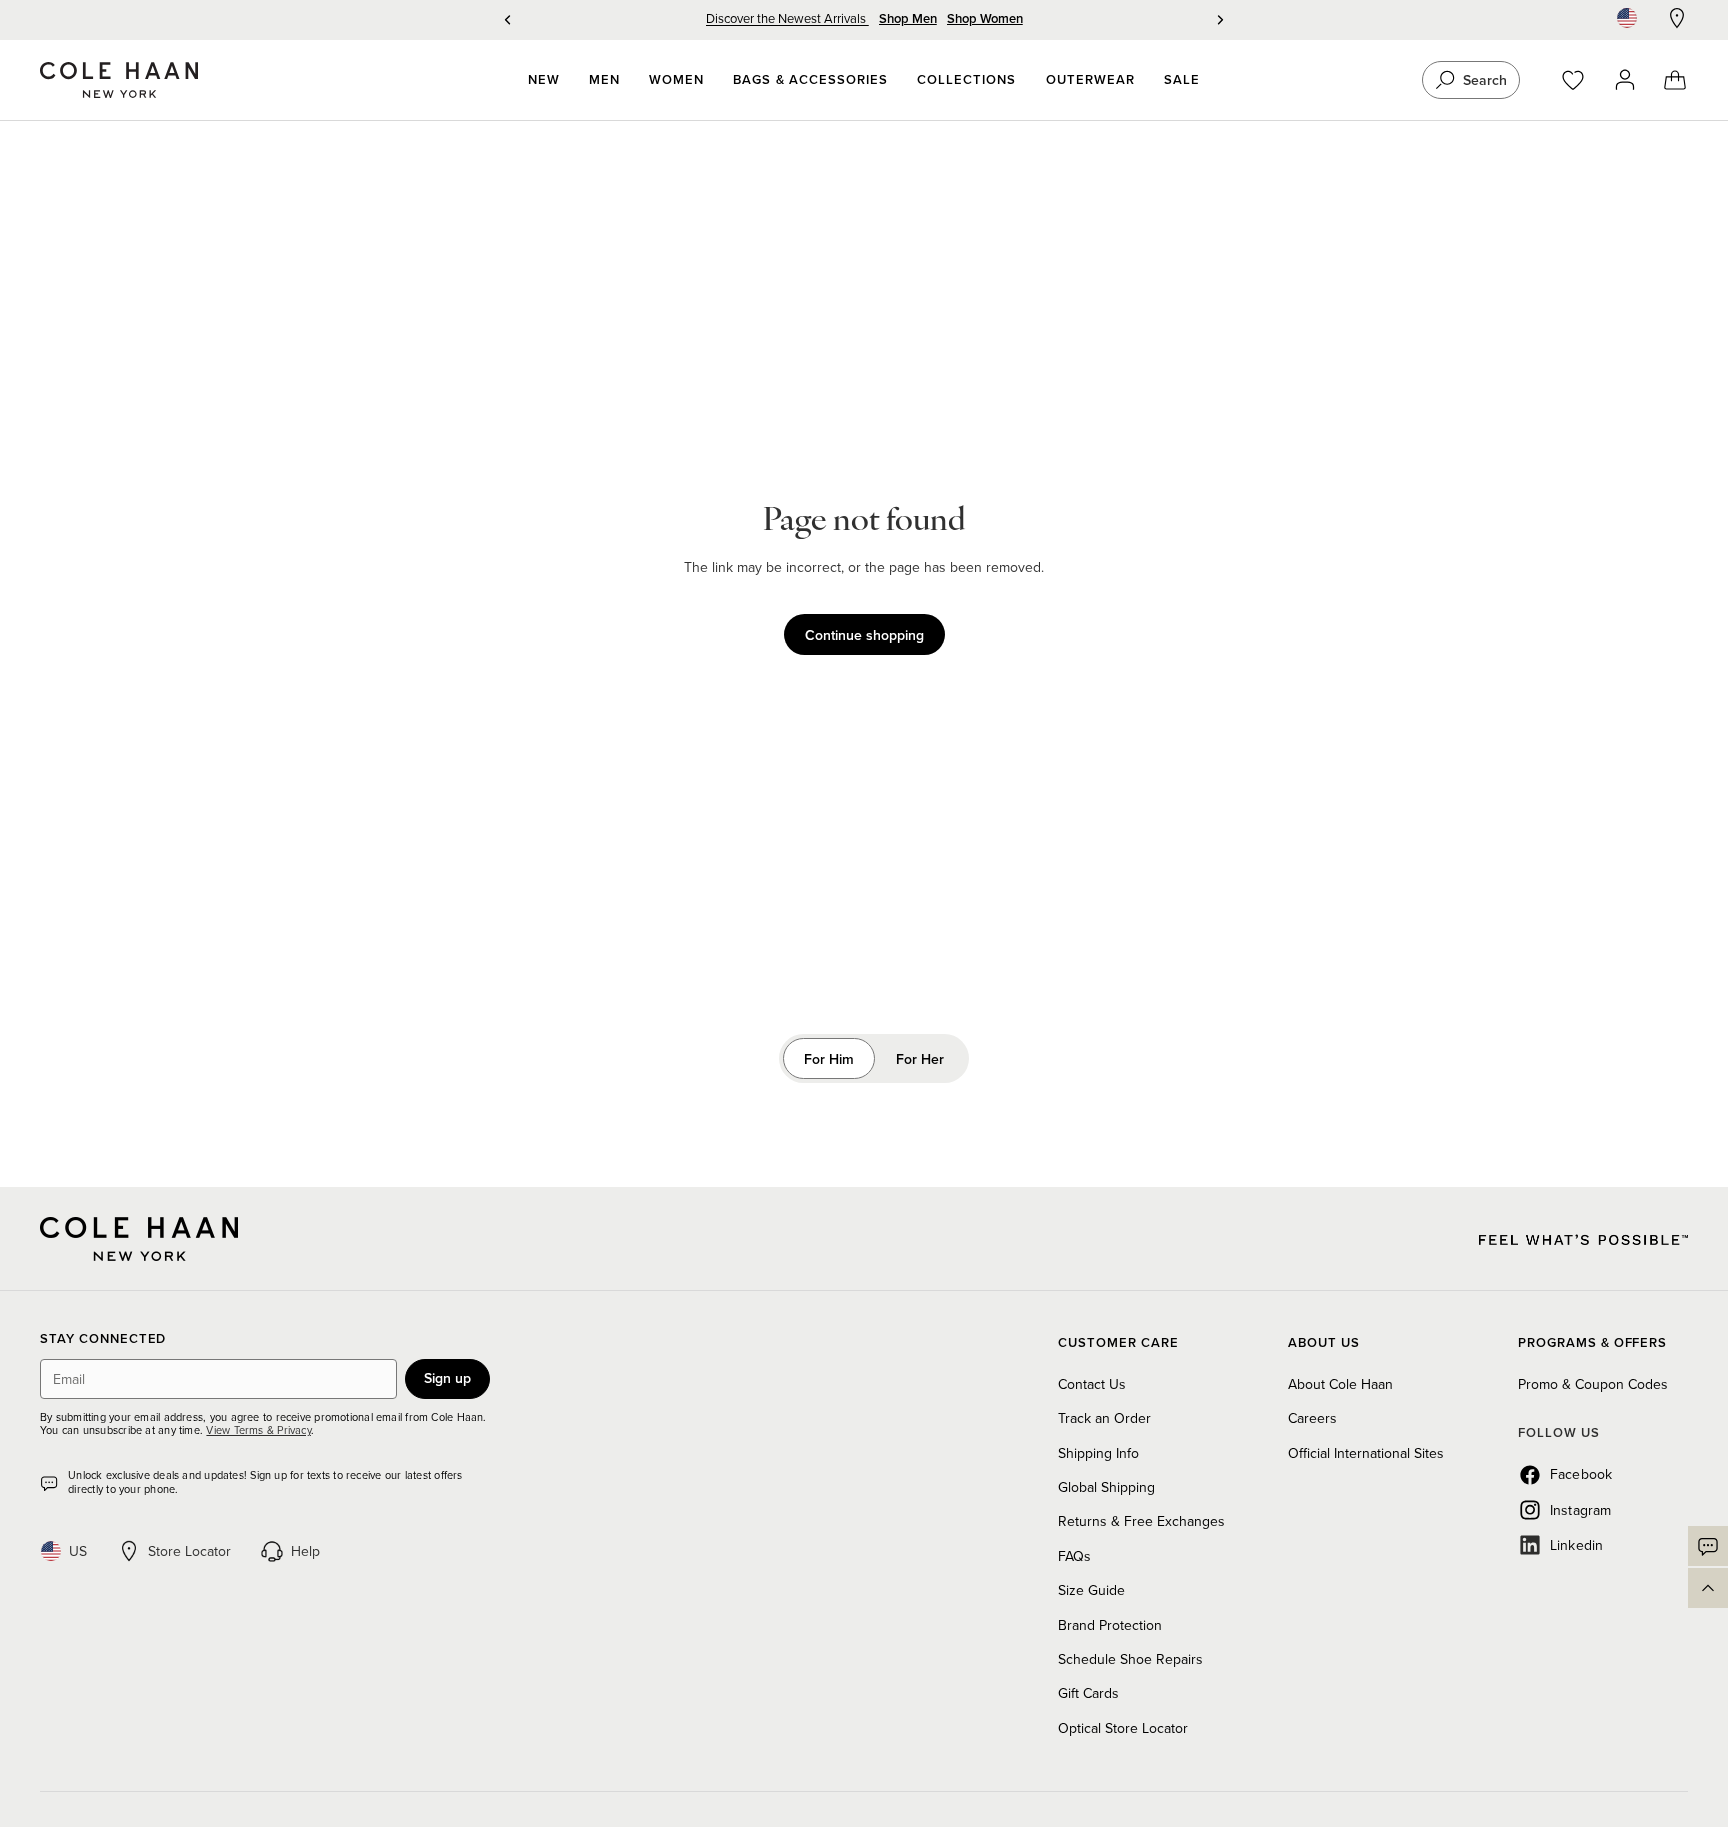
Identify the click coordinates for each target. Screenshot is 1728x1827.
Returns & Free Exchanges (1141, 1521)
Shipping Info (1098, 1453)
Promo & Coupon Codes (1593, 1384)
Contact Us (1092, 1384)
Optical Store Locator (1123, 1728)
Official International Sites (1366, 1453)
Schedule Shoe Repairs (1130, 1659)
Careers (1312, 1418)
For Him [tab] (829, 1059)
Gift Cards (1088, 1693)
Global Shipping (1106, 1487)
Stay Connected (103, 1339)
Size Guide (1091, 1590)
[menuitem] (544, 80)
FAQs (1074, 1556)
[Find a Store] (1677, 18)
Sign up (447, 1378)
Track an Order (1104, 1418)
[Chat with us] (1708, 1546)
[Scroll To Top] (1708, 1588)
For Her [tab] (920, 1059)
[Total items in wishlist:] (1582, 80)
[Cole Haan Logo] (139, 1239)
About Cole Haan (1340, 1384)
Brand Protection (1110, 1625)
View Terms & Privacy (258, 1430)
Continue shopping (864, 635)
